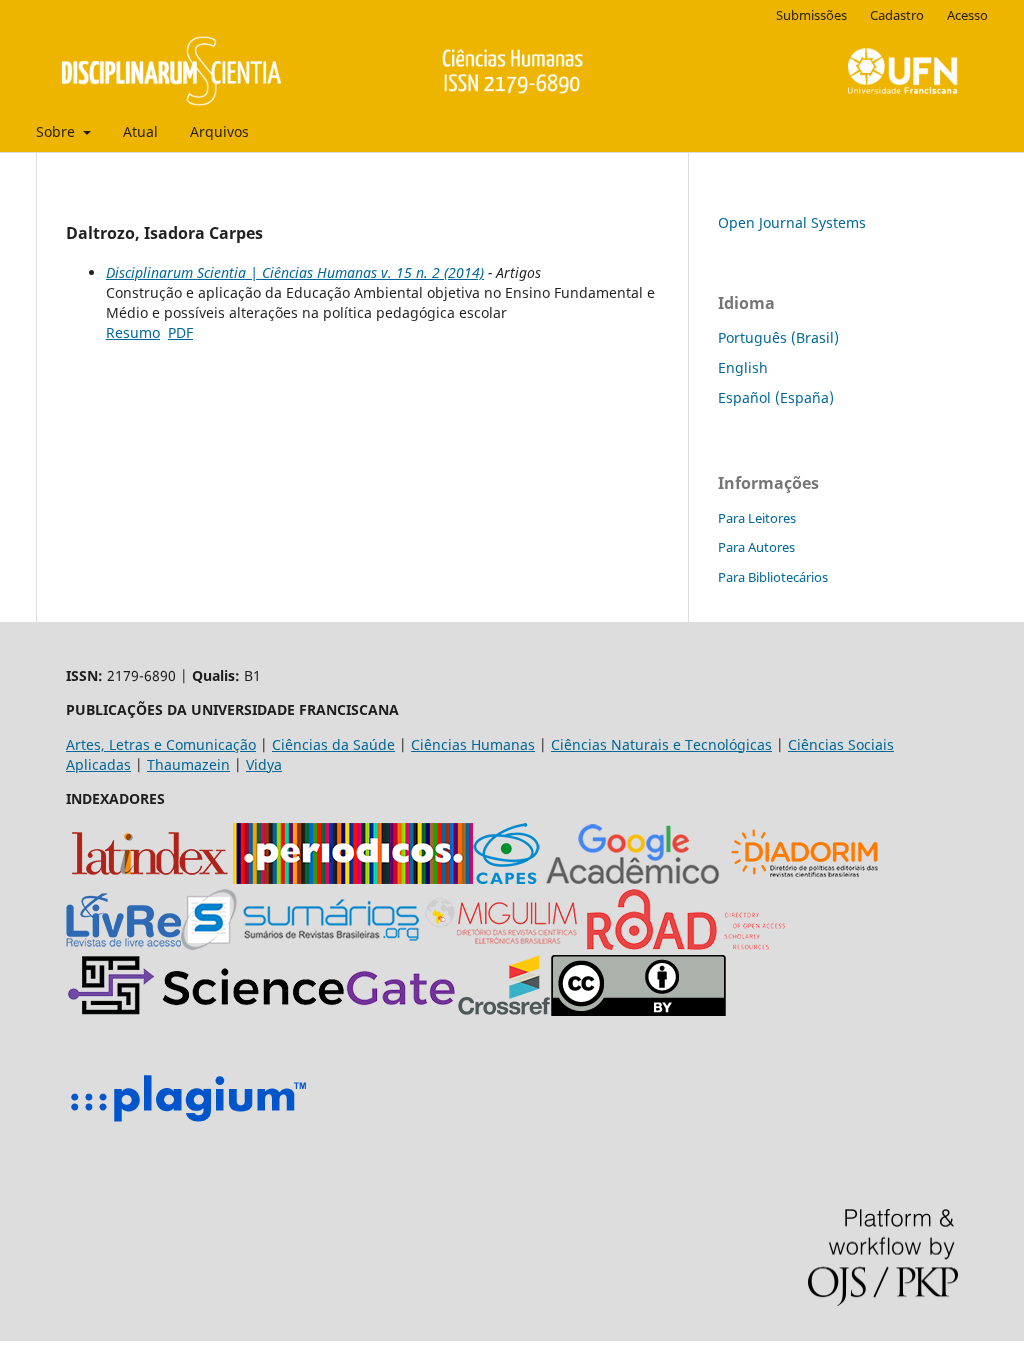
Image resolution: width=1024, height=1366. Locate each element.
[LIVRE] (123, 944)
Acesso (967, 15)
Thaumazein (188, 764)
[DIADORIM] (804, 878)
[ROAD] (686, 944)
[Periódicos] (353, 878)
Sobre (57, 131)
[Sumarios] (300, 944)
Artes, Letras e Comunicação (161, 744)
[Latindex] (149, 878)
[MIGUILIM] (503, 944)
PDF (180, 332)
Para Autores (756, 547)
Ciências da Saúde (333, 744)
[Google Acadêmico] (633, 878)
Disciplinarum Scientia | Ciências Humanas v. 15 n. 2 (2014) (295, 272)
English (743, 367)
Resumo (133, 332)
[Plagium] (188, 1124)
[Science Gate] (261, 1010)
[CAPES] (506, 878)
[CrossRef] (504, 1010)
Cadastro (897, 15)
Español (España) (776, 397)
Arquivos (219, 131)
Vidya (264, 764)
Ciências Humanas (473, 744)
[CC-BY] (638, 1010)
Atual (140, 131)
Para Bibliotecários (773, 577)
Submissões (811, 15)
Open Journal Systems (792, 222)
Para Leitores (757, 518)
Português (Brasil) (778, 337)
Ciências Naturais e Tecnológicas (661, 744)
